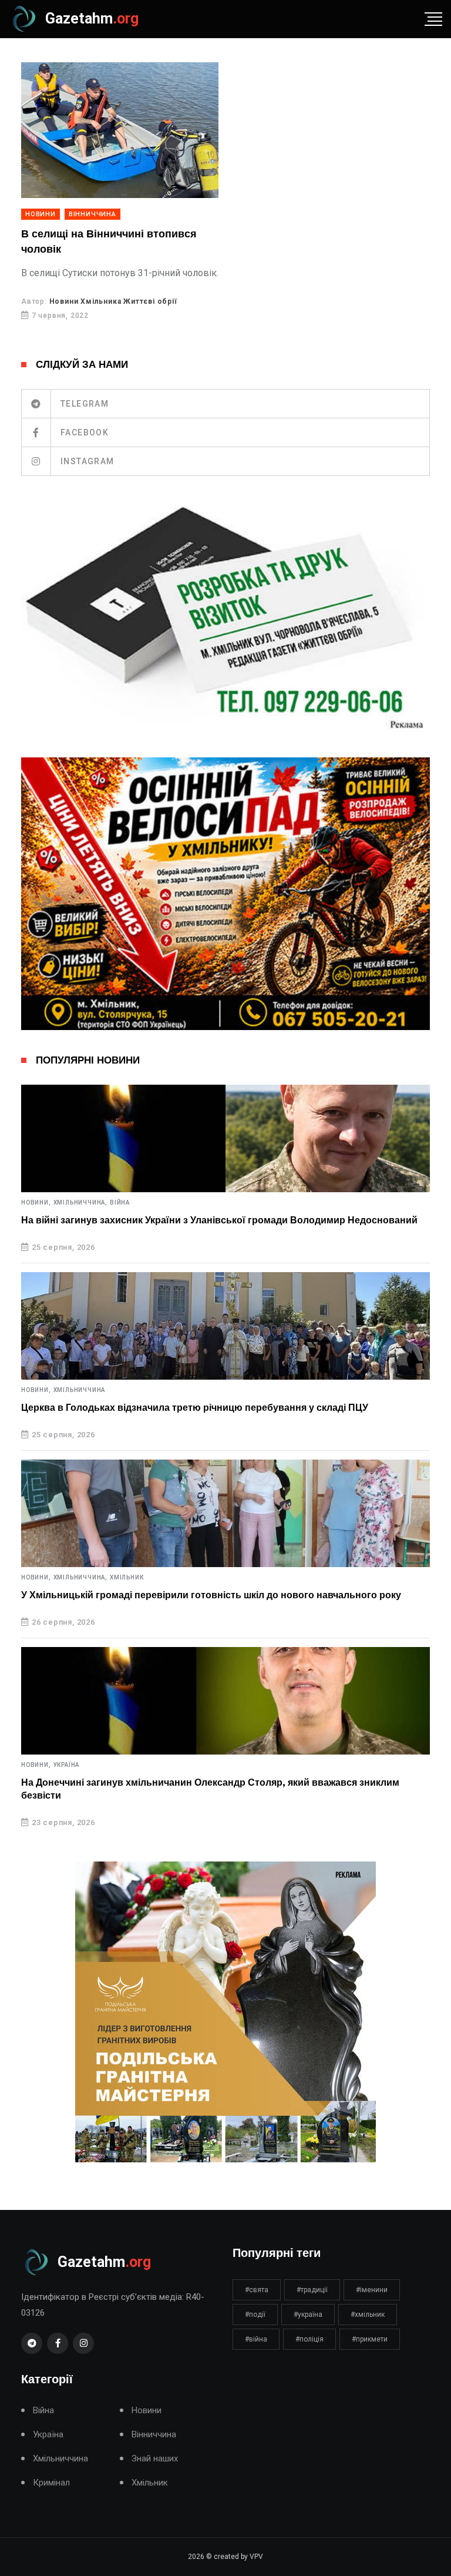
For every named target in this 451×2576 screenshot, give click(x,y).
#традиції (312, 2290)
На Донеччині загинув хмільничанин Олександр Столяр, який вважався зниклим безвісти (210, 1789)
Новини (41, 214)
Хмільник (127, 1578)
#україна (308, 2315)
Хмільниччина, (80, 1203)
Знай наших (155, 2459)
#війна (256, 2339)
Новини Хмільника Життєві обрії (113, 301)
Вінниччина (92, 214)
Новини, (36, 1203)
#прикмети (370, 2339)
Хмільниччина (80, 1390)
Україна (67, 1765)
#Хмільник (368, 2315)
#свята (257, 2290)
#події (255, 2315)
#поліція (309, 2339)
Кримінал (51, 2483)
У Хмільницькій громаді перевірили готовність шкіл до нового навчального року (211, 1595)
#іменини (372, 2290)
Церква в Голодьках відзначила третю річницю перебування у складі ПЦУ (195, 1408)
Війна (120, 1203)
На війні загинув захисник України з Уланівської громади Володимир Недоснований (219, 1220)
